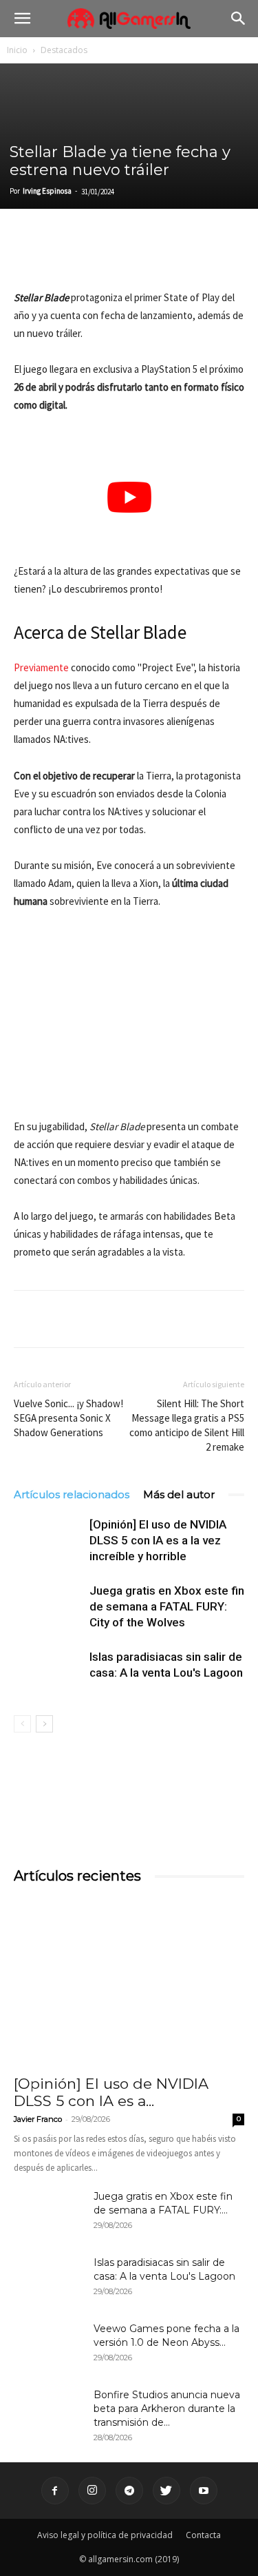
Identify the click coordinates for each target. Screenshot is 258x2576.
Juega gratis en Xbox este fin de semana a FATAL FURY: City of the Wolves (167, 1606)
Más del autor (179, 1494)
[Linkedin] (91, 256)
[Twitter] (59, 256)
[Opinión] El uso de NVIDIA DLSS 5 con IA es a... (111, 2092)
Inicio (17, 50)
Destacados (64, 50)
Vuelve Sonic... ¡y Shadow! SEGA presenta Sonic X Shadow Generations (68, 1418)
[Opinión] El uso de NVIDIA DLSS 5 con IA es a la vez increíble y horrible (158, 1540)
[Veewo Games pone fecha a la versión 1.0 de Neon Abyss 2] (48, 2346)
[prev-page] (22, 1724)
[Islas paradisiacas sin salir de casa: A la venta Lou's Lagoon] (48, 1673)
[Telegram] (154, 256)
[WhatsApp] (122, 256)
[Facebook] (28, 256)
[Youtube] (204, 2491)
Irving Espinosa (47, 191)
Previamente (41, 667)
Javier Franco (38, 2119)
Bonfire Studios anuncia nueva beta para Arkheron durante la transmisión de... (167, 2409)
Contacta (203, 2535)
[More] (186, 256)
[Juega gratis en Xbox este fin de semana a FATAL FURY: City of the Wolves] (48, 1607)
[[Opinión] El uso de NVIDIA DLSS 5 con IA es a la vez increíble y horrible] (48, 1541)
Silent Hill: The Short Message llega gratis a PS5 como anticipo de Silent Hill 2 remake (187, 1425)
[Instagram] (92, 2491)
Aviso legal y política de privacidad (105, 2535)
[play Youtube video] (129, 498)
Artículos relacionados (72, 1494)
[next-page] (44, 1724)
